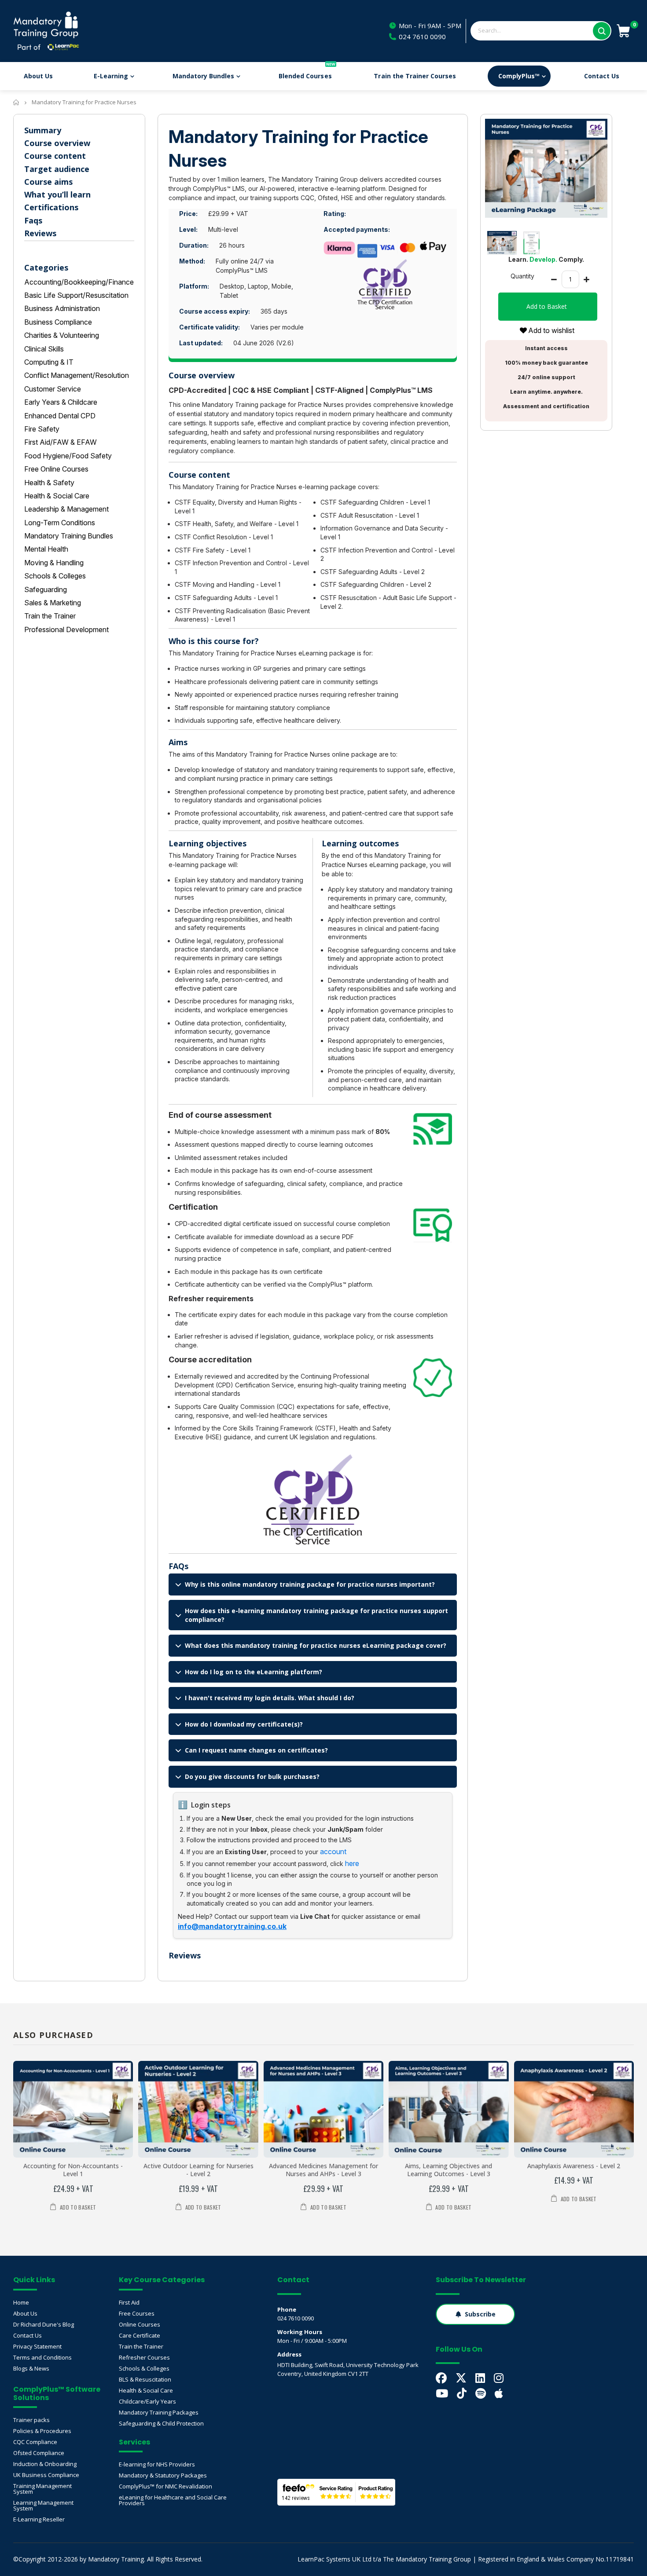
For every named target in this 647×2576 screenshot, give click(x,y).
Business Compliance (58, 322)
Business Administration (62, 308)
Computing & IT (49, 362)
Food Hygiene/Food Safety (68, 456)
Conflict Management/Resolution (77, 375)
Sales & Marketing (53, 603)
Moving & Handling (54, 563)
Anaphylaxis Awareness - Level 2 (574, 2166)
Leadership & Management (66, 509)
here (352, 1863)
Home (17, 102)
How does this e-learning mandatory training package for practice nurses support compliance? (316, 1615)
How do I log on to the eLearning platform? (254, 1672)
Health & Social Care (57, 496)
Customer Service (53, 389)
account (333, 1851)
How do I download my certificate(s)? (244, 1724)
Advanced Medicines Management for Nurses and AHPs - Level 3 (323, 2170)
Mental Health (46, 549)
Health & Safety (49, 483)
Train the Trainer (50, 616)
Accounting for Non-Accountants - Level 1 (73, 2170)
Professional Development (66, 629)
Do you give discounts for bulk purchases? (252, 1776)
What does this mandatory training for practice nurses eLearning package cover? (316, 1645)
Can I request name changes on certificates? (256, 1750)
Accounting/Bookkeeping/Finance (79, 282)
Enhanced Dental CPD (60, 416)
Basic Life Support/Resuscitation (76, 295)
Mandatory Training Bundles (69, 536)
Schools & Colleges (55, 576)
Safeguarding (46, 589)
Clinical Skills (44, 349)
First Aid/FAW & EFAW (61, 442)
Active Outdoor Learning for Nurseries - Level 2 (199, 2170)
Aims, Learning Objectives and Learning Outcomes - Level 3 (448, 2170)
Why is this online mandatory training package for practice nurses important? (310, 1584)
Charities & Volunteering (62, 335)
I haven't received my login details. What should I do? (270, 1698)
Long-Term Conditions (60, 523)
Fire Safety (42, 429)
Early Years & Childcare (61, 402)
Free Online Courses (56, 469)
